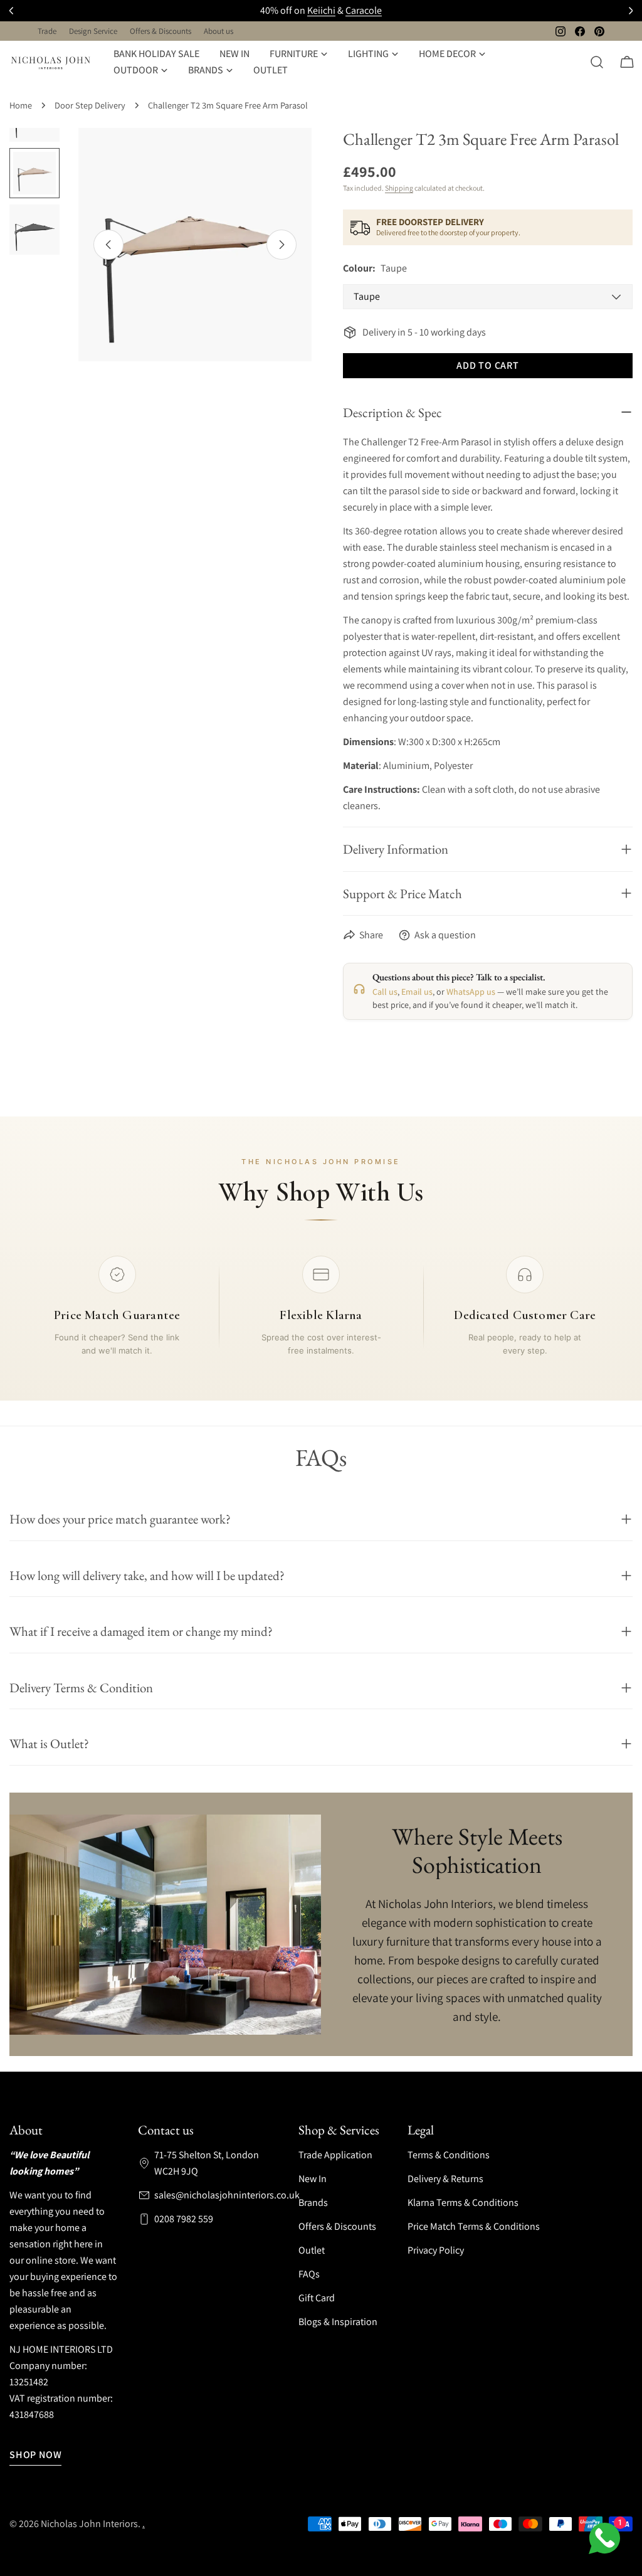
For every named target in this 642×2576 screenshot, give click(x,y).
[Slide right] (282, 245)
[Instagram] (560, 31)
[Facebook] (580, 31)
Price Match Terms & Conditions (474, 2226)
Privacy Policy (436, 2250)
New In (313, 2179)
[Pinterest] (599, 31)
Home (21, 105)
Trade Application (335, 2155)
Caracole (364, 10)
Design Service (93, 31)
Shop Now (35, 2455)
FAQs (309, 2274)
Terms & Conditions (449, 2155)
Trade (47, 31)
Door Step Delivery (90, 105)
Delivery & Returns (445, 2179)
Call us (385, 992)
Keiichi (321, 10)
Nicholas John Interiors (89, 2524)
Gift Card (317, 2298)
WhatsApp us (471, 992)
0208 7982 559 (184, 2219)
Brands (313, 2202)
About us (218, 31)
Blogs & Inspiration (338, 2322)
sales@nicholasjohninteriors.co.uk (227, 2195)
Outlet (312, 2250)
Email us (417, 992)
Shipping (399, 188)
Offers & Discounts (160, 31)
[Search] (597, 62)
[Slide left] (108, 245)
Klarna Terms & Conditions (463, 2202)
